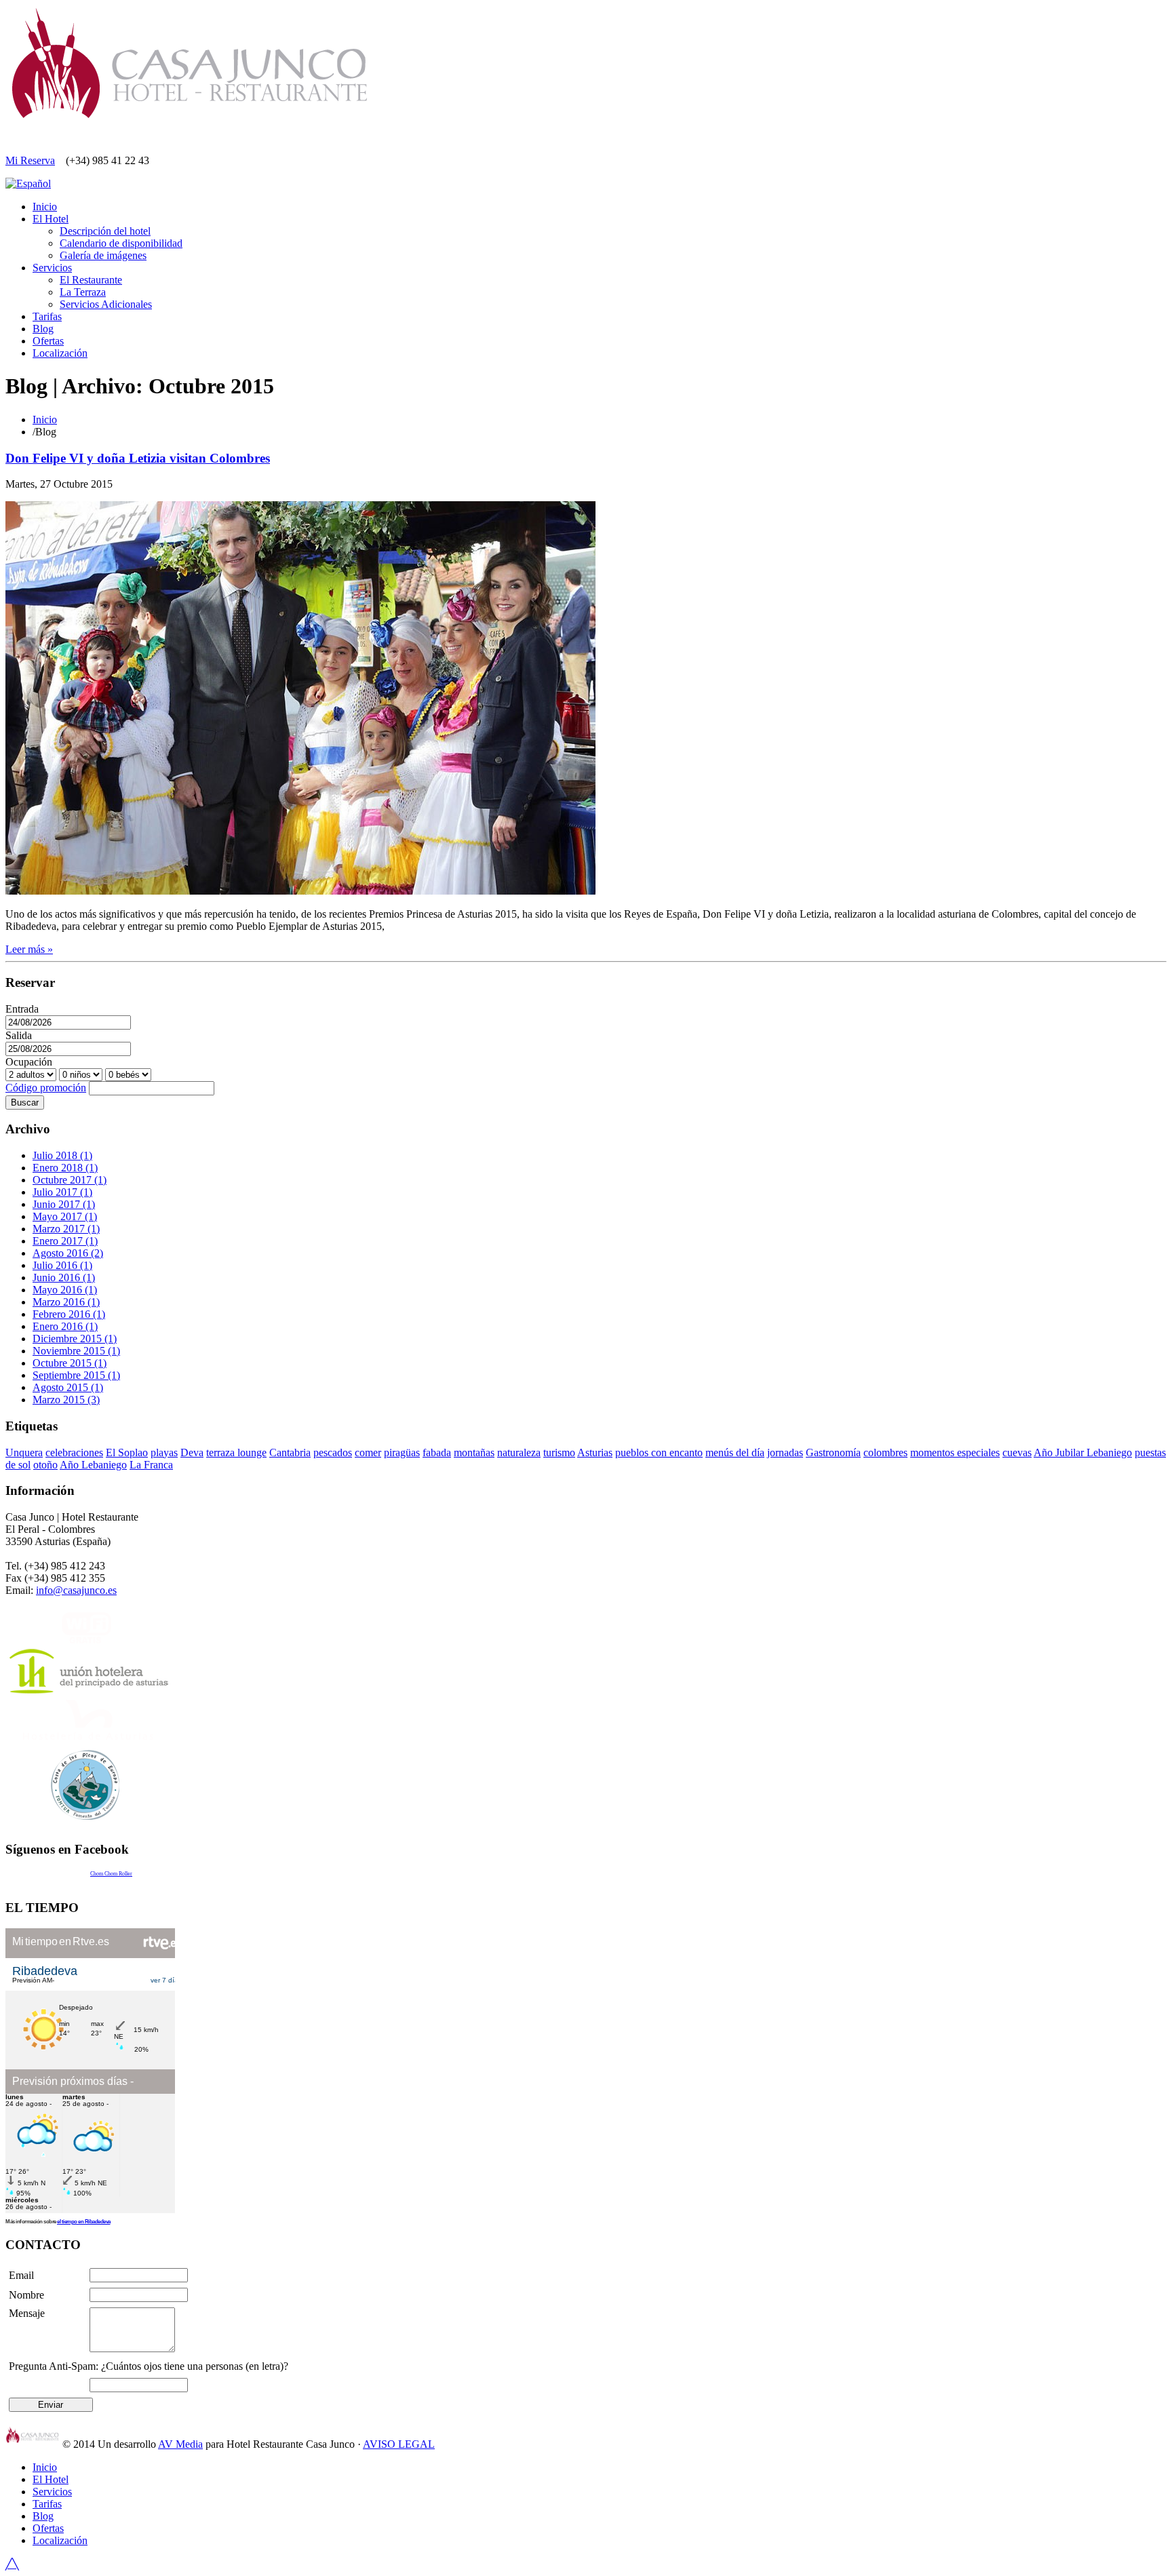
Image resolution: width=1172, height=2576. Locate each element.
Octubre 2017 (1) (70, 1180)
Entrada (22, 1009)
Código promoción (46, 1088)
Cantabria (290, 1452)
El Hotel (51, 219)
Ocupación (29, 1062)
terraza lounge (236, 1452)
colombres (885, 1452)
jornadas (785, 1452)
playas (164, 1452)
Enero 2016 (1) (65, 1326)
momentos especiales (955, 1452)
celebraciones (74, 1452)
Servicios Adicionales (106, 304)
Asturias (595, 1452)
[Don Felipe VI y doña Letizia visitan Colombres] (300, 891)
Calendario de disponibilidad (121, 243)
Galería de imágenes (103, 255)
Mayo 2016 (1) (65, 1290)
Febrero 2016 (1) (69, 1314)
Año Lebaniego (93, 1465)
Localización (60, 353)
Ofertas (48, 341)
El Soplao (127, 1452)
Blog (43, 329)
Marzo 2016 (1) (66, 1302)
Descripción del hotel (105, 231)
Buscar (25, 1102)
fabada (437, 1452)
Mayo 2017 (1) (65, 1216)
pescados (333, 1452)
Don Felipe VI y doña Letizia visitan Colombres (138, 458)
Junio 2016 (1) (64, 1277)
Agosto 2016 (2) (68, 1253)
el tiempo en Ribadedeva (84, 2222)
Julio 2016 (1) (62, 1265)
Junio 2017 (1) (64, 1204)
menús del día (735, 1452)
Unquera (24, 1452)
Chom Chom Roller (111, 1874)
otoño (45, 1465)
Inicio (45, 207)
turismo (559, 1452)
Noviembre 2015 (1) (76, 1351)
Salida (19, 1035)
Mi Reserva (30, 160)
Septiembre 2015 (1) (76, 1375)
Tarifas (47, 316)
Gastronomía (833, 1452)
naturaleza (519, 1452)
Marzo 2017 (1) (66, 1229)
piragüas (402, 1452)
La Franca (151, 1465)
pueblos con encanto (659, 1452)
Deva (192, 1452)
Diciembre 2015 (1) (75, 1339)
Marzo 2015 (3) (66, 1400)
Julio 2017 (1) (62, 1192)
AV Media (180, 2444)
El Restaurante (91, 280)
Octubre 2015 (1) (70, 1363)
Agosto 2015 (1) (68, 1387)
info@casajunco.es (76, 1590)
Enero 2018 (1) (65, 1168)
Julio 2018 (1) (62, 1155)
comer (368, 1452)
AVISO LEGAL (399, 2444)
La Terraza (83, 292)
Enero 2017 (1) (65, 1241)
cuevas (1017, 1452)
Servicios (52, 268)
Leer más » (29, 949)
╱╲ (12, 2564)
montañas (474, 1452)
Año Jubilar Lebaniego (1083, 1452)
